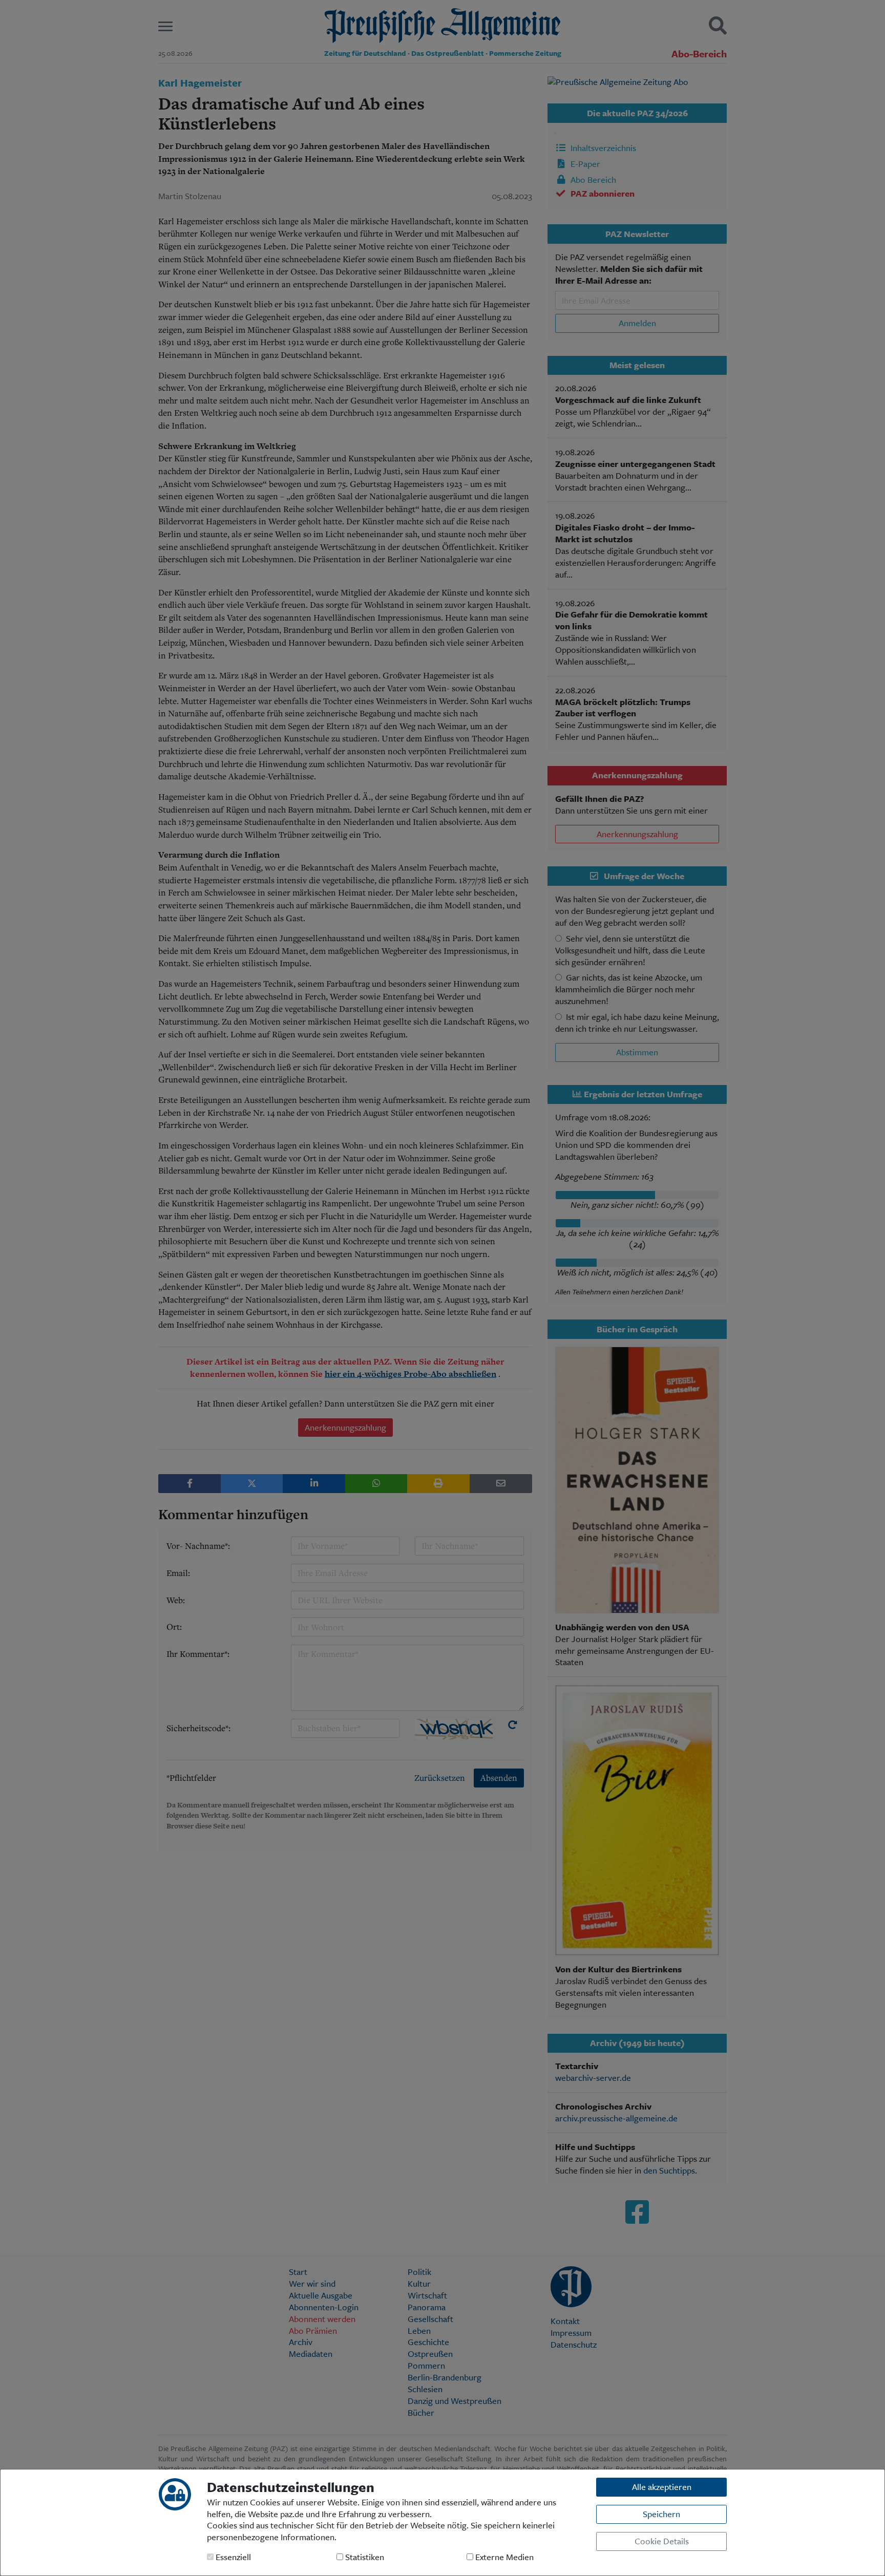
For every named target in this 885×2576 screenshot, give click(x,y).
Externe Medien (503, 2557)
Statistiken (364, 2557)
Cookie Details (662, 2541)
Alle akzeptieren (662, 2487)
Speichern (661, 2514)
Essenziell (232, 2557)
